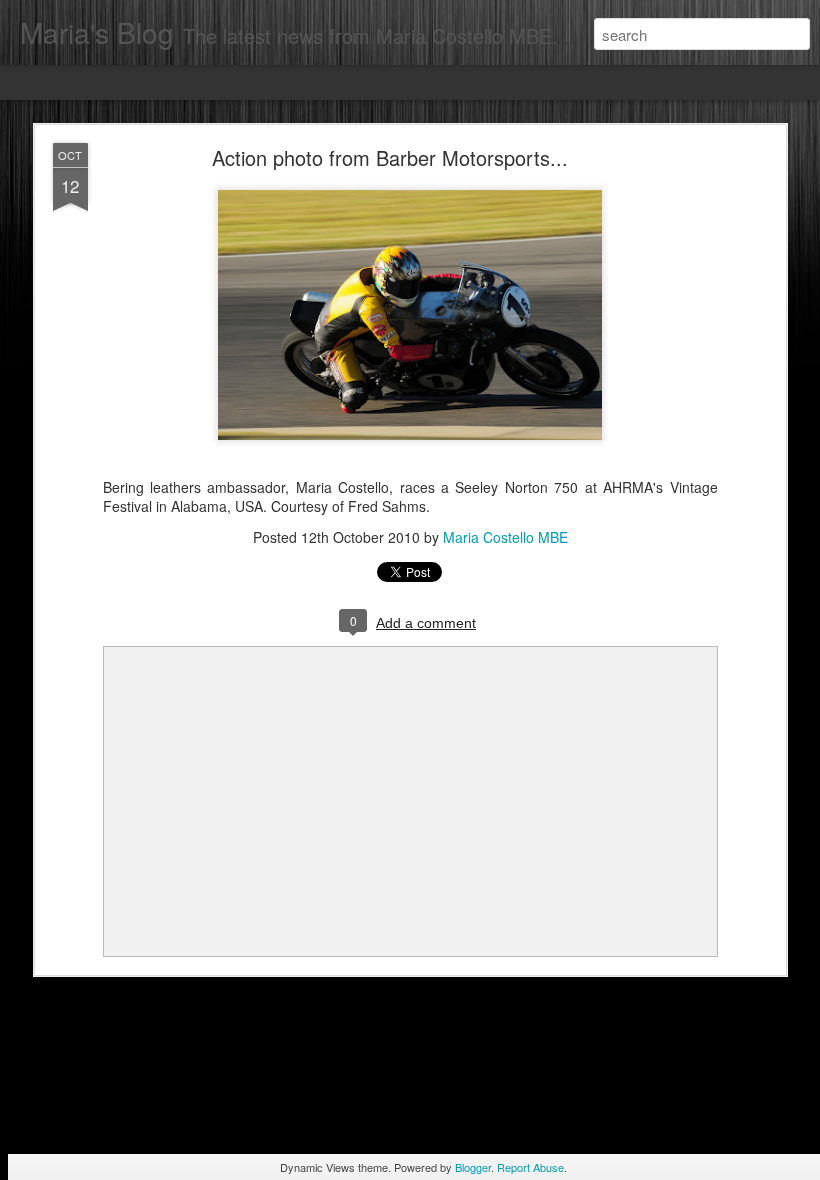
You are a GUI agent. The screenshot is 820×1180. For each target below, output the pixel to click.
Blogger (473, 1167)
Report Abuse (530, 1167)
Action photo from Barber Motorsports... (390, 157)
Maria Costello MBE (505, 537)
